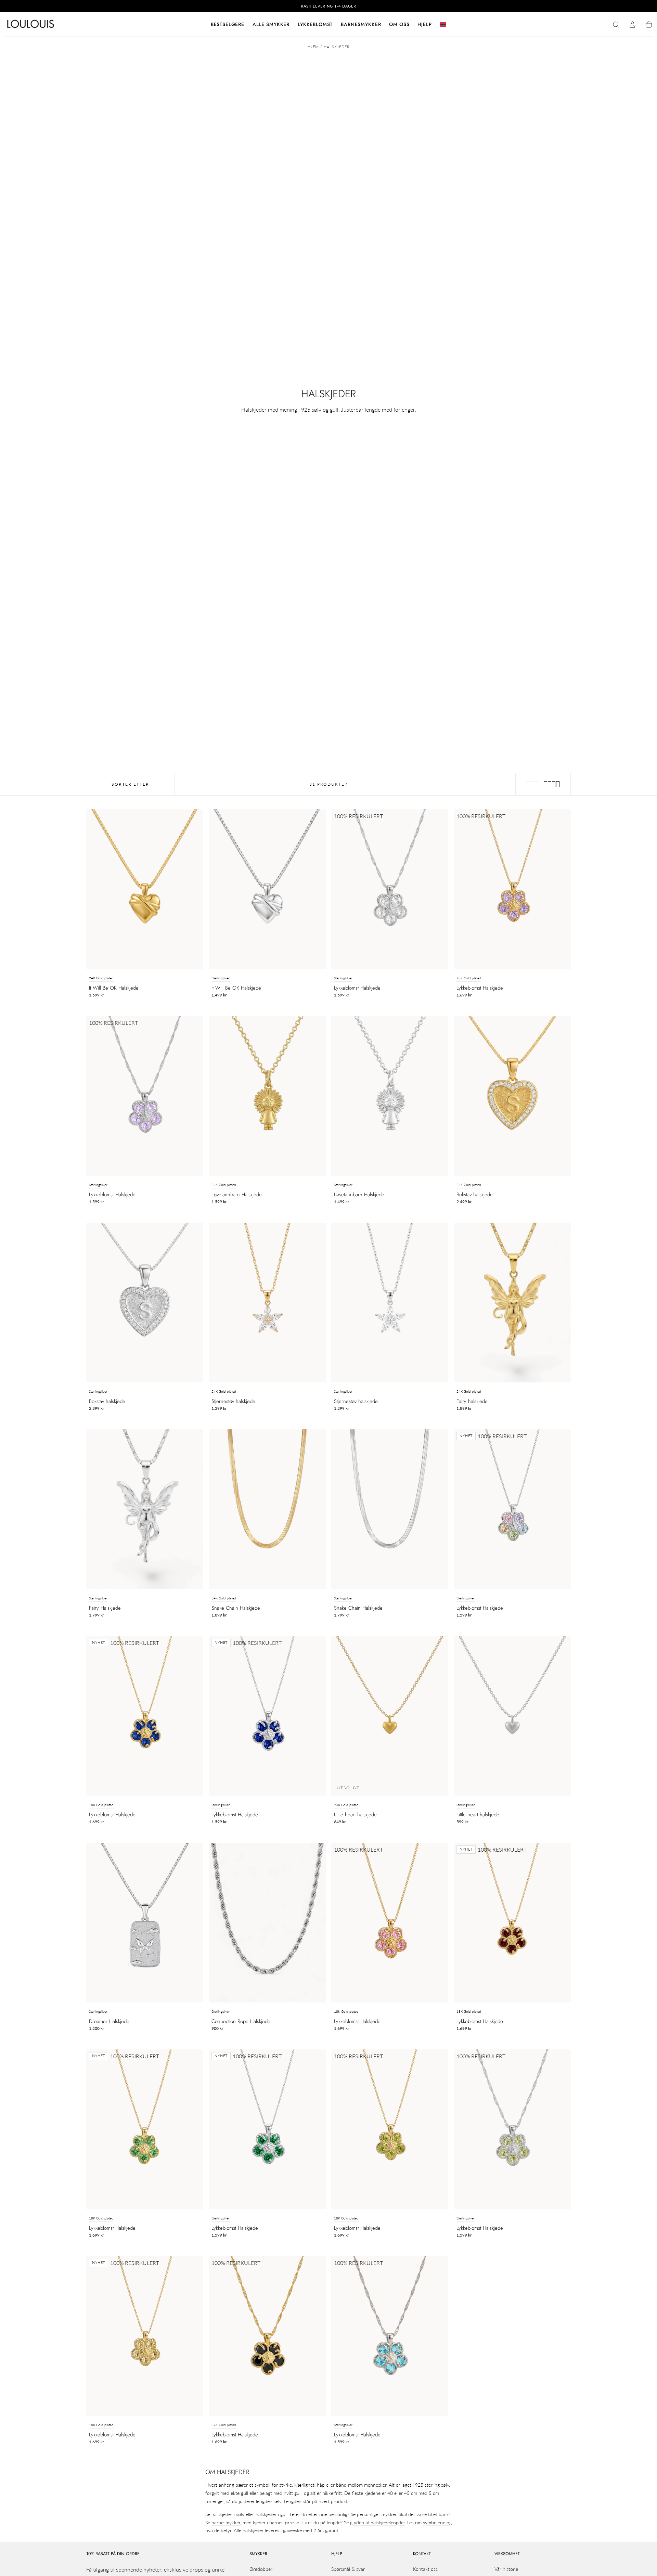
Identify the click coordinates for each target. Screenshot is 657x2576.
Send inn (371, 1359)
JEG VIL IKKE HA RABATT (328, 1382)
